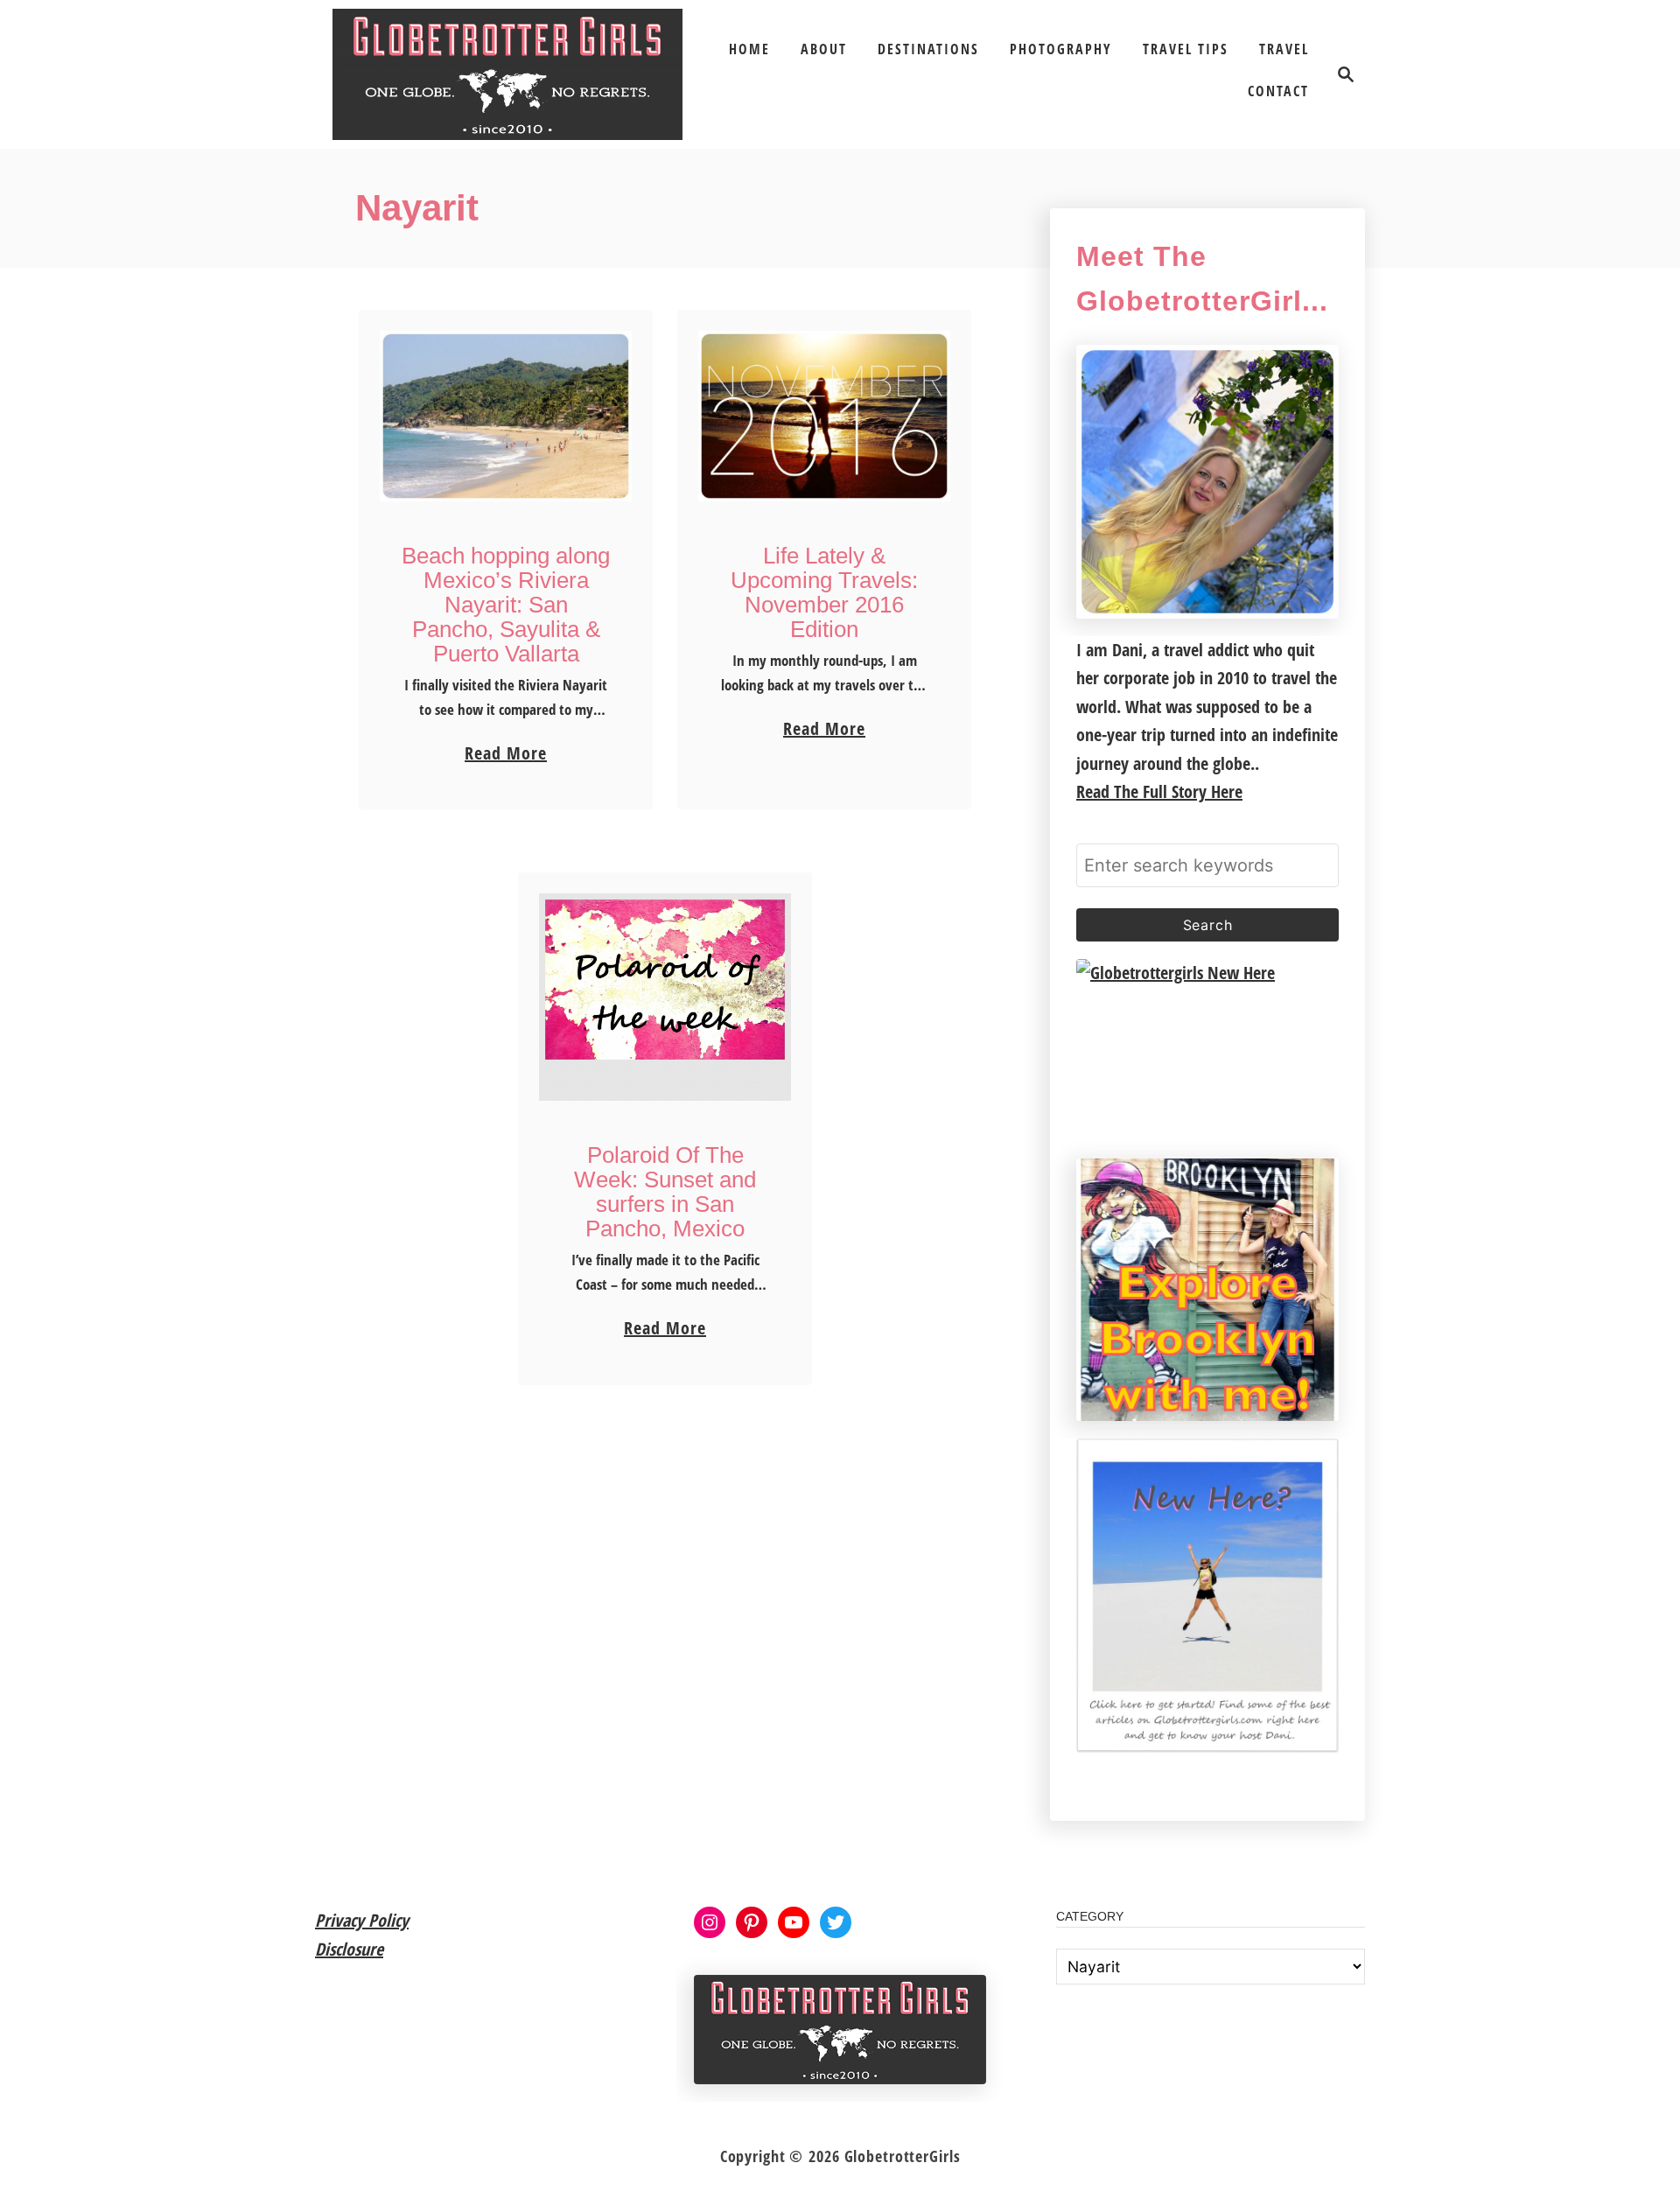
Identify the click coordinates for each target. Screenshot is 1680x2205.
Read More (506, 754)
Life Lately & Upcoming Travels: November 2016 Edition (824, 592)
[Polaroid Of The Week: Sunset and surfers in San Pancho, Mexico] (665, 997)
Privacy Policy (362, 1920)
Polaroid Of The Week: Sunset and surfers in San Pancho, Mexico (665, 1192)
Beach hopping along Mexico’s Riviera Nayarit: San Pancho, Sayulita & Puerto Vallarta (506, 605)
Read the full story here (1159, 791)
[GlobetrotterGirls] (507, 74)
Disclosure (349, 1949)
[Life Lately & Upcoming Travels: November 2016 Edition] (825, 416)
